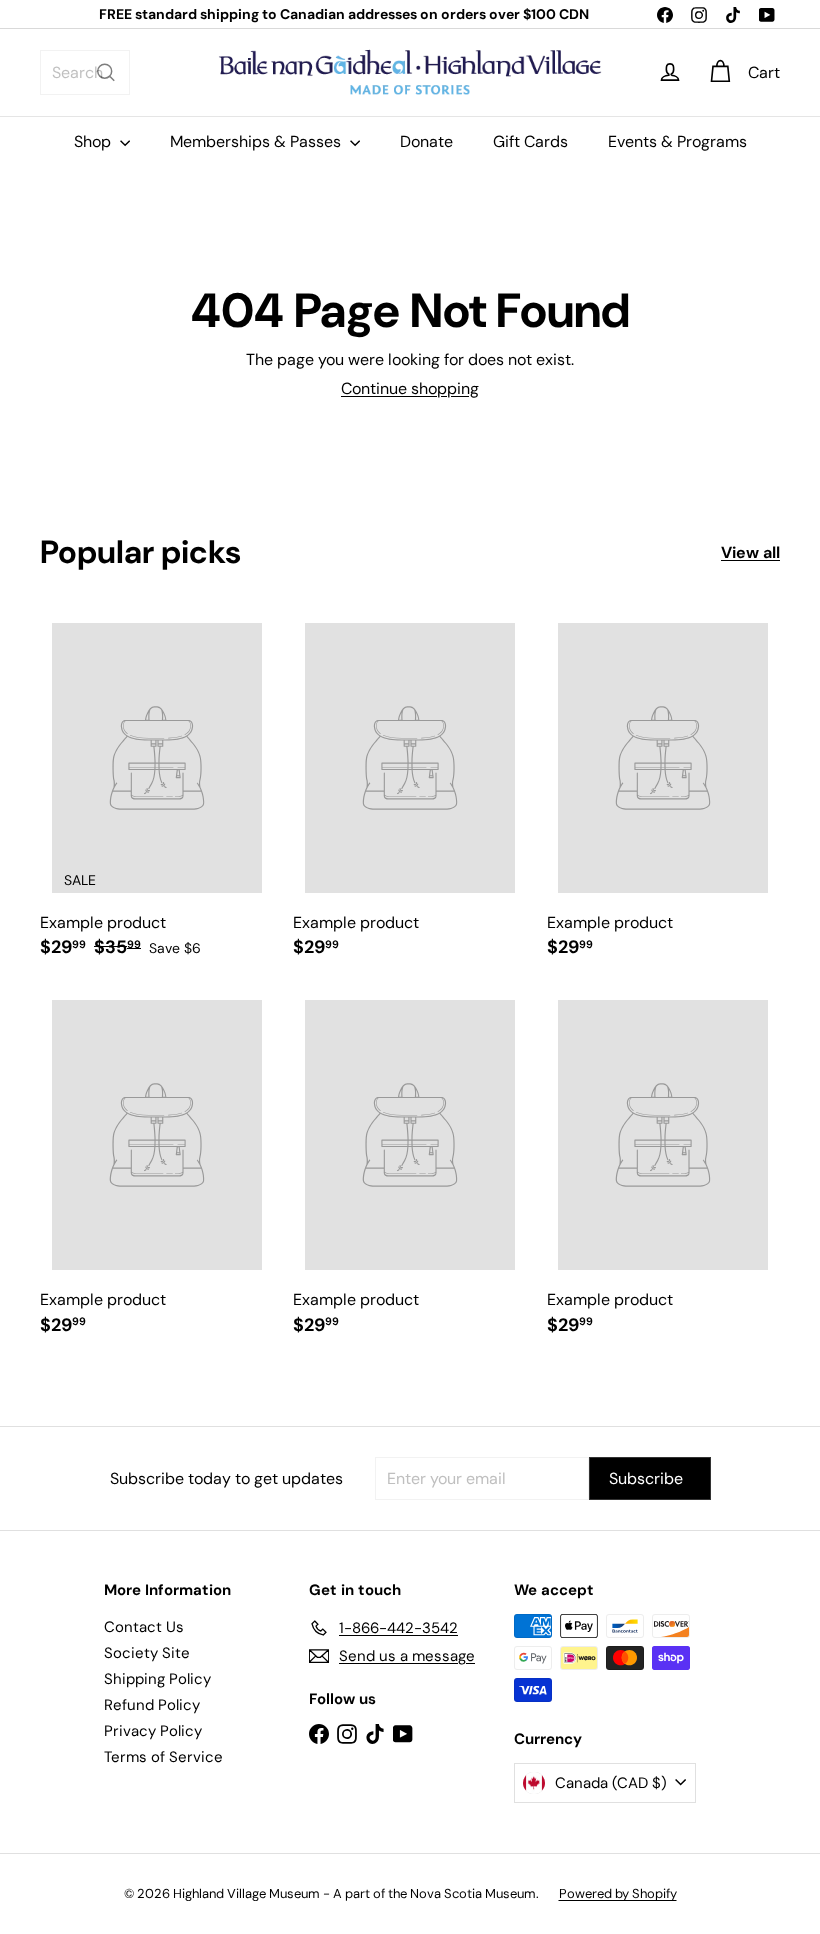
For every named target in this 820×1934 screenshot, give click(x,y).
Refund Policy (152, 1705)
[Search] (106, 72)
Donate (426, 141)
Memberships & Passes (257, 141)
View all (750, 552)
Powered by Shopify (618, 1893)
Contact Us (144, 1627)
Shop (94, 141)
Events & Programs (677, 141)
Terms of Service (163, 1757)
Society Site (147, 1653)
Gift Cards (530, 141)
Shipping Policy (157, 1679)
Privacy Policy (153, 1731)
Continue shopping (410, 388)
